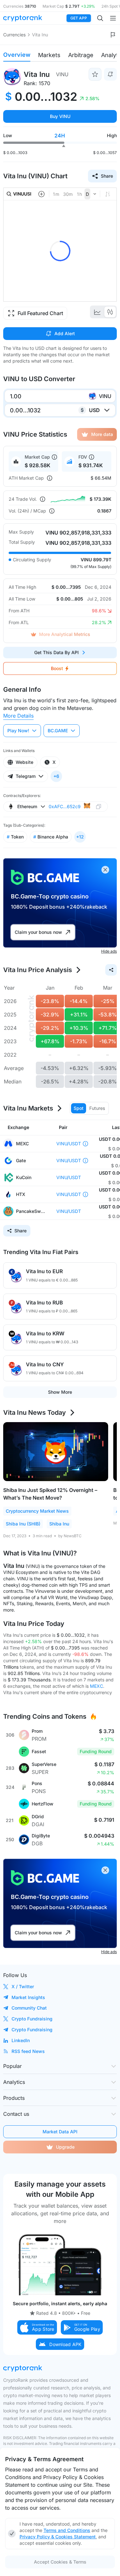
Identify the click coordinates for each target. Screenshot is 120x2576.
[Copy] (99, 806)
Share (107, 176)
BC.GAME (58, 731)
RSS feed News (28, 2051)
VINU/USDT (69, 1144)
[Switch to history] (97, 312)
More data (102, 434)
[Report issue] (113, 35)
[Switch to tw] (110, 312)
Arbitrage (81, 55)
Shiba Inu (59, 1524)
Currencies (14, 35)
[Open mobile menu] (113, 18)
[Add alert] (110, 74)
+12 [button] (80, 837)
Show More (60, 1392)
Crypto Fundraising (32, 2019)
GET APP (79, 18)
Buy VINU (60, 116)
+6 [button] (56, 776)
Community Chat (29, 2008)
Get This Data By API (56, 652)
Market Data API (60, 2132)
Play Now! (18, 731)
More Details (18, 716)
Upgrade (65, 2147)
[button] (37, 2327)
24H (60, 136)
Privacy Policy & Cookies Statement (58, 2537)
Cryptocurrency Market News (37, 1511)
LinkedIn (21, 2040)
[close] (105, 870)
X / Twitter (23, 1986)
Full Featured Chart (40, 313)
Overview (17, 55)
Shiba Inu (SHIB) (23, 1524)
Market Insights (28, 1997)
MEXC (96, 1686)
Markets (49, 55)
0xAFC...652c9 (65, 806)
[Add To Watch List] (95, 74)
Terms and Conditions (67, 2530)
